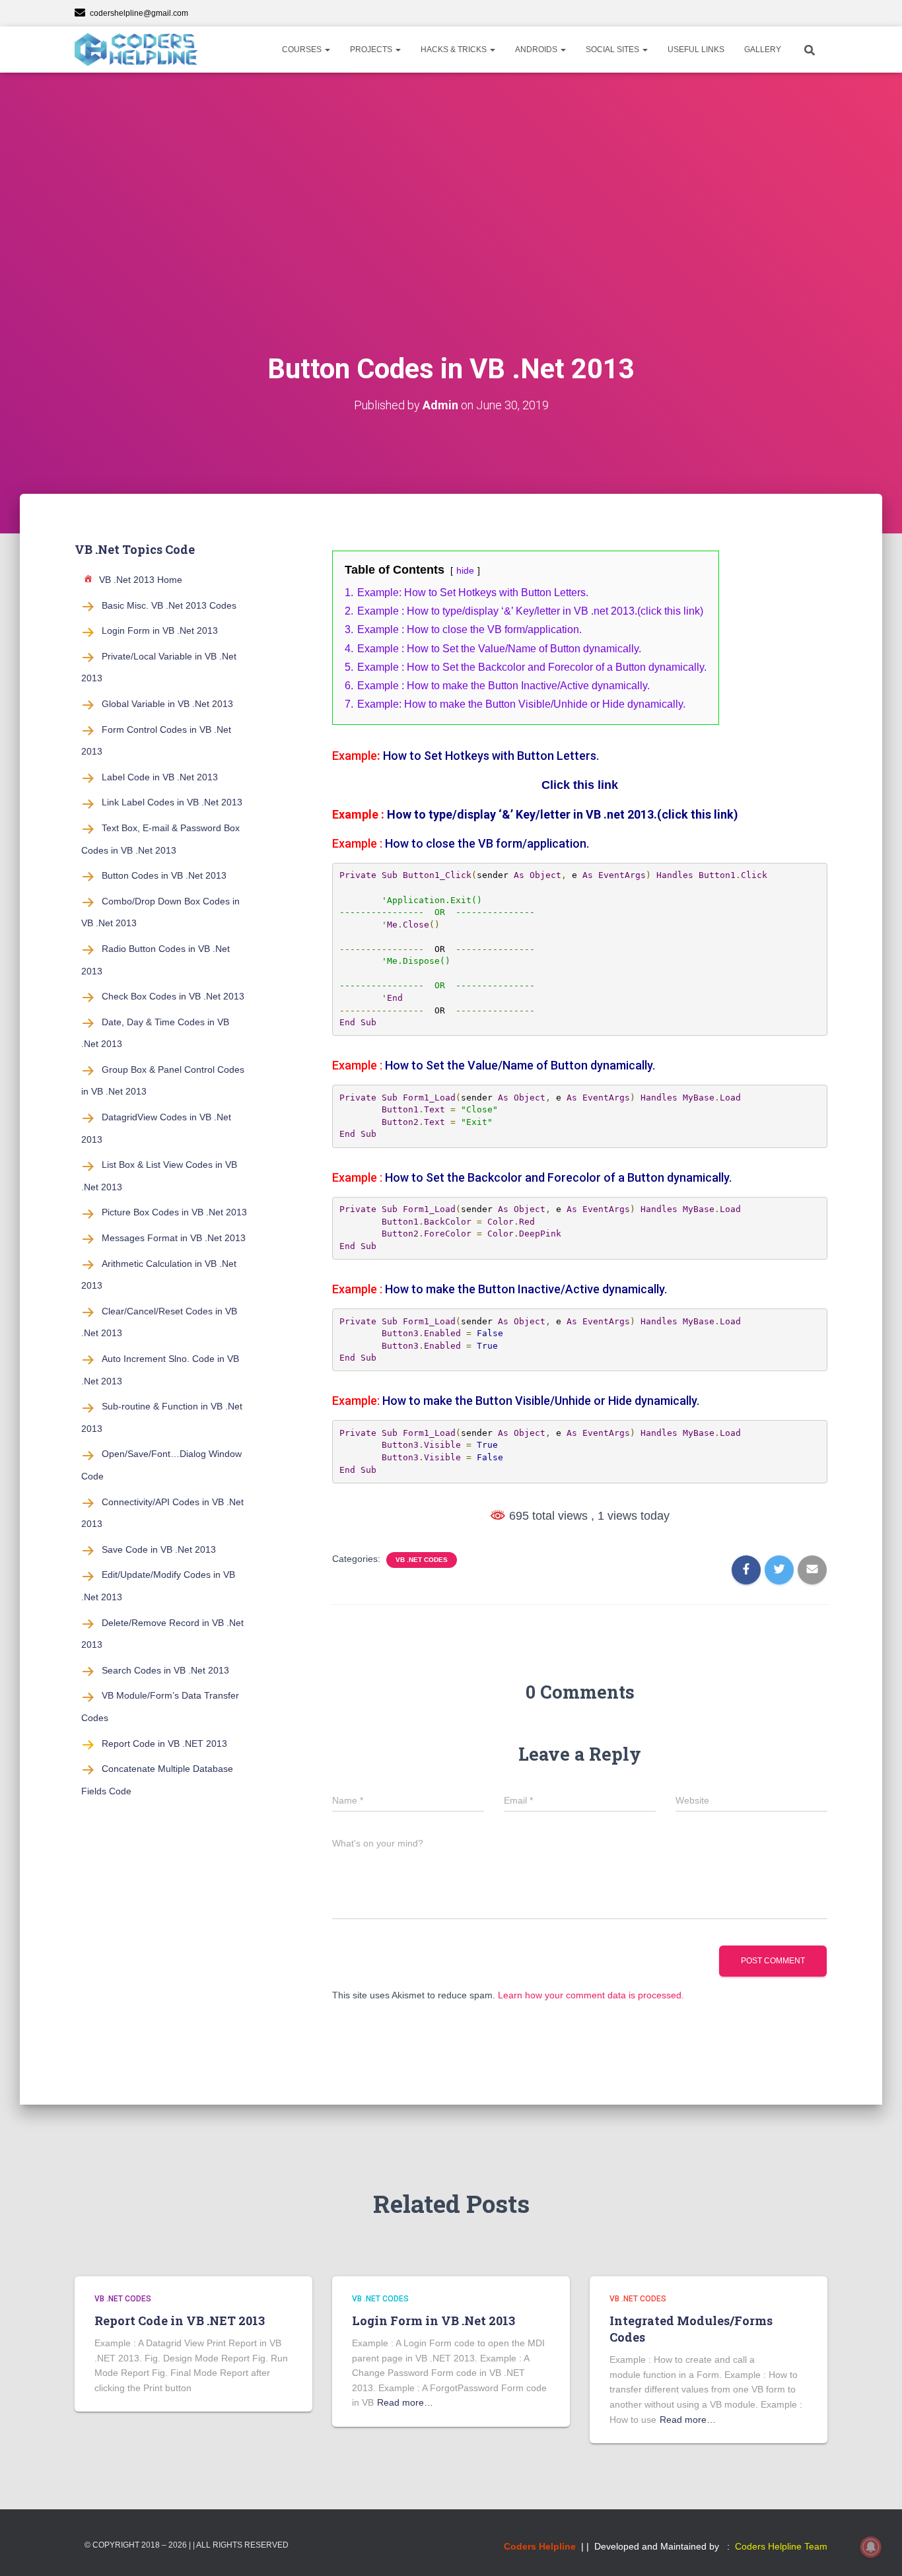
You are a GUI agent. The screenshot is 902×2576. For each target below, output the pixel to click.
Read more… (405, 2402)
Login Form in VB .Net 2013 (160, 630)
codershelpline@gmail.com (139, 13)
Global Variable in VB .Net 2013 (167, 704)
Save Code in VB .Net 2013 (159, 1549)
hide (465, 570)
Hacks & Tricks (455, 50)
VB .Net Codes (422, 1560)
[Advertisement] (451, 238)
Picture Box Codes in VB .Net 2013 (174, 1212)
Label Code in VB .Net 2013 (160, 777)
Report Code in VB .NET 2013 (164, 1744)
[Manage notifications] (871, 2547)
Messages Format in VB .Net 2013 (174, 1238)
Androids (537, 50)
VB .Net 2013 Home (141, 580)
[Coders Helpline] (136, 50)
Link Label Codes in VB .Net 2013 (172, 802)
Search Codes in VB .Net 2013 (165, 1670)
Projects (372, 50)
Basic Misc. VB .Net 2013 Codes (169, 605)
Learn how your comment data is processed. (591, 1995)
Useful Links (696, 50)
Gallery (763, 50)
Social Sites (613, 50)
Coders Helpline (540, 2546)
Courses (303, 50)
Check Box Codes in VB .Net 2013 (173, 996)
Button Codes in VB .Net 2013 (164, 875)
